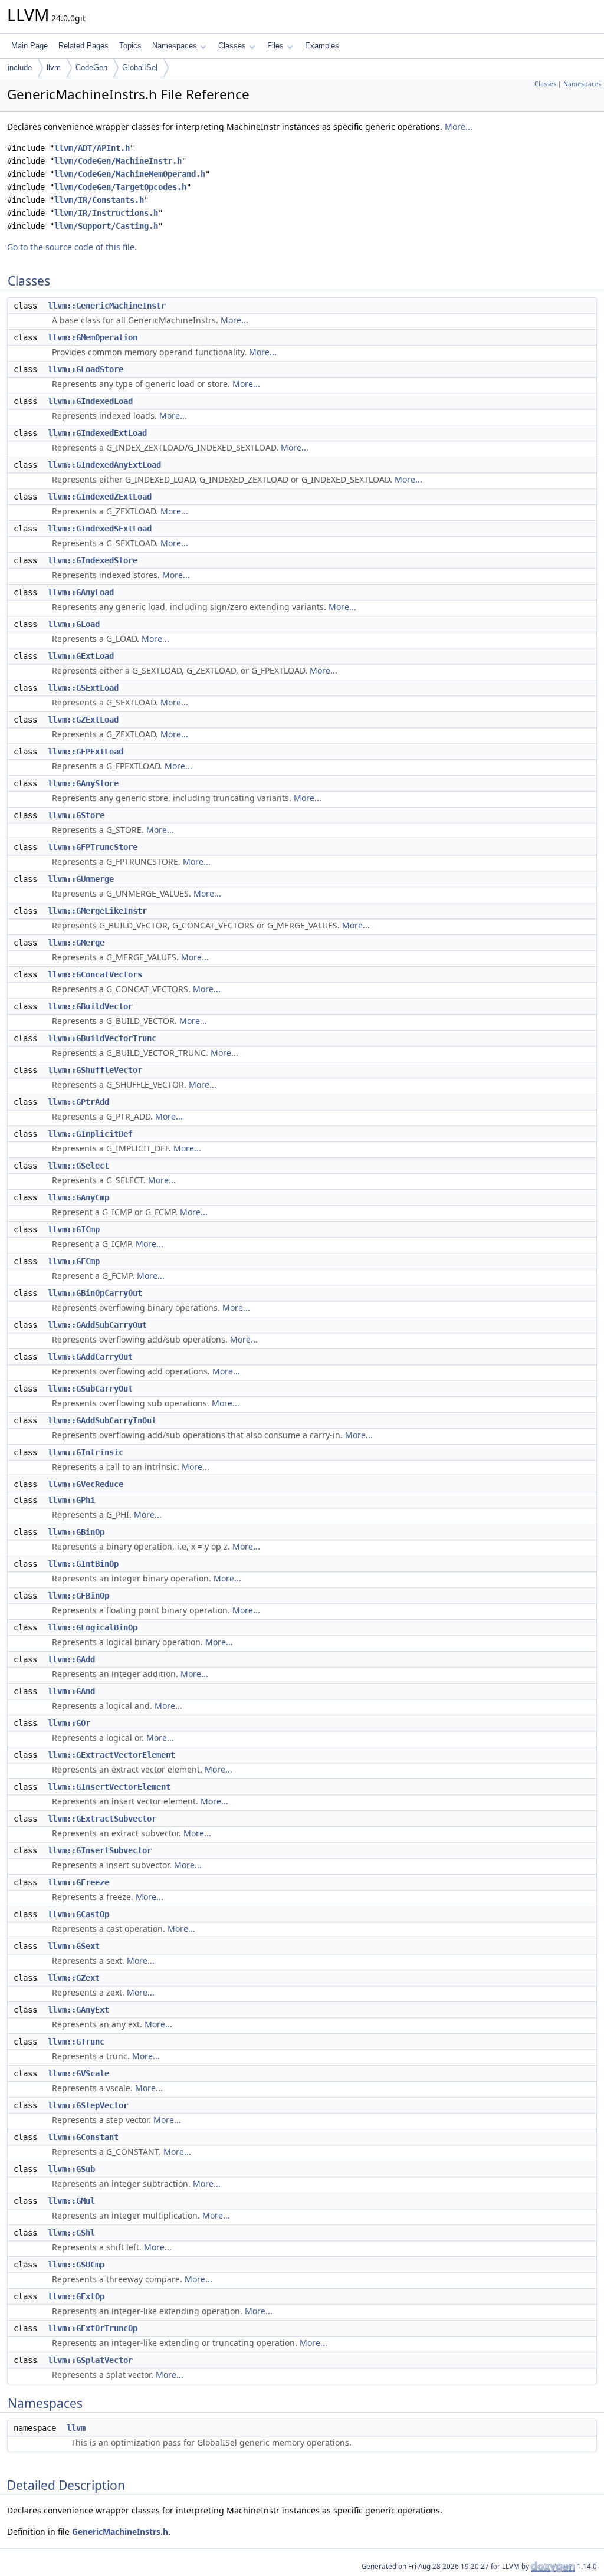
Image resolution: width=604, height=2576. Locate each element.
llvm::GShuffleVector (95, 1070)
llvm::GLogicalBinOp (93, 1627)
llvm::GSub (71, 2169)
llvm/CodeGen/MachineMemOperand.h (130, 174)
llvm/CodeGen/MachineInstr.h (118, 161)
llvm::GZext (74, 1978)
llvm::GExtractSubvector (102, 1819)
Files (275, 46)
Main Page (29, 46)
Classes (232, 46)
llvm (54, 68)
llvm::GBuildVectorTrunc (102, 1038)
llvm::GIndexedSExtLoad (100, 529)
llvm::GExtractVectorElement (111, 1755)
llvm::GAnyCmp (78, 1197)
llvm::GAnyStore (83, 783)
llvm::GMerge (76, 943)
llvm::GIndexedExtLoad (97, 433)
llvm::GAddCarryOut (90, 1357)
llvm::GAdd (71, 1659)
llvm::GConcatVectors (95, 974)
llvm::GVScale (78, 2073)
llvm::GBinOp (76, 1532)
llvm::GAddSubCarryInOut (102, 1420)
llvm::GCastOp (78, 1914)
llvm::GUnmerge (81, 879)
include (20, 68)
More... (459, 127)
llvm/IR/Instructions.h (106, 213)
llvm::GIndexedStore (93, 560)
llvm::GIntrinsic (86, 1452)
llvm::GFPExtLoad (86, 752)
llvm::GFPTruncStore (93, 847)
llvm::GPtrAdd (78, 1102)
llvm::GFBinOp (78, 1596)
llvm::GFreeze (78, 1882)
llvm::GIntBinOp (83, 1564)
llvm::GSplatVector (90, 2360)
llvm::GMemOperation (93, 337)
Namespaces (175, 46)
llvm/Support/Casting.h (106, 226)
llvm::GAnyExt (78, 2010)
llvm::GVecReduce (86, 1484)
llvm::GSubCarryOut (90, 1389)
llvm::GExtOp (76, 2296)
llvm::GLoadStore (86, 369)
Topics (130, 46)
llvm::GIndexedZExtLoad (100, 497)
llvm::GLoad (74, 624)
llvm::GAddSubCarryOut (97, 1325)
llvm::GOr (69, 1723)
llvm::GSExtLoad (83, 688)
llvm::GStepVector (88, 2105)
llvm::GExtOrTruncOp (93, 2328)
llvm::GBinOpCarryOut (95, 1293)
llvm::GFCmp (74, 1261)
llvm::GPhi (71, 1500)
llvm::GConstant (83, 2137)
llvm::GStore (76, 815)
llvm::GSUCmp (76, 2265)
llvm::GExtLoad (81, 656)
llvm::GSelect (78, 1166)
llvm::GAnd (71, 1691)
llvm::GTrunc (76, 2042)
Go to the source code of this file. (72, 247)
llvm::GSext (74, 1946)
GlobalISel (140, 68)
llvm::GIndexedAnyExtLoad (104, 465)
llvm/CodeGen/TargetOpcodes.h (120, 187)
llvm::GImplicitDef (90, 1134)
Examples (322, 46)
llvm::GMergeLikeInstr (97, 911)
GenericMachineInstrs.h (120, 2531)
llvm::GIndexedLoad (90, 401)
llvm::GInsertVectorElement (109, 1787)
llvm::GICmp (74, 1229)
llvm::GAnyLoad (81, 592)
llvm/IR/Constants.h (99, 200)
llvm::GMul (71, 2201)
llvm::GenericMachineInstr (107, 306)
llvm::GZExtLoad (83, 720)
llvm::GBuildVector (90, 1006)
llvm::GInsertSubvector (100, 1850)
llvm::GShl (71, 2233)
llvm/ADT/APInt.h (92, 148)
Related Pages (83, 46)
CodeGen (91, 68)
